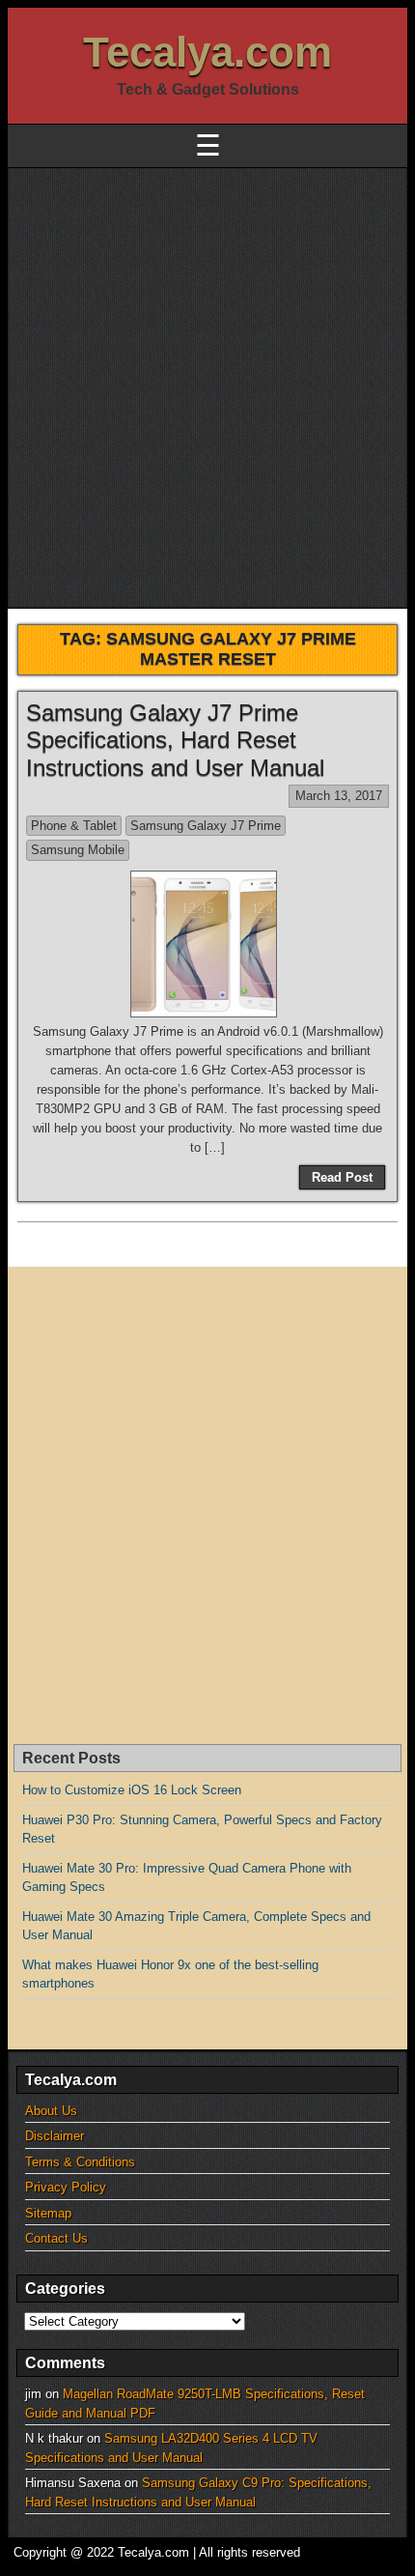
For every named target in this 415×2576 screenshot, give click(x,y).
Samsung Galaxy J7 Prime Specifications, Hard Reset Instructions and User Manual (175, 741)
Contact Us (56, 2238)
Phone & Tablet (74, 826)
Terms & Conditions (80, 2162)
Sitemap (48, 2213)
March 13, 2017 (339, 796)
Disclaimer (55, 2136)
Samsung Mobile (78, 850)
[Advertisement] (207, 386)
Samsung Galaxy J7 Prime (206, 826)
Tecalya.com (207, 52)
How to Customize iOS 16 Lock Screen (132, 1790)
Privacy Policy (66, 2187)
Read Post (342, 1177)
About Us (51, 2111)
